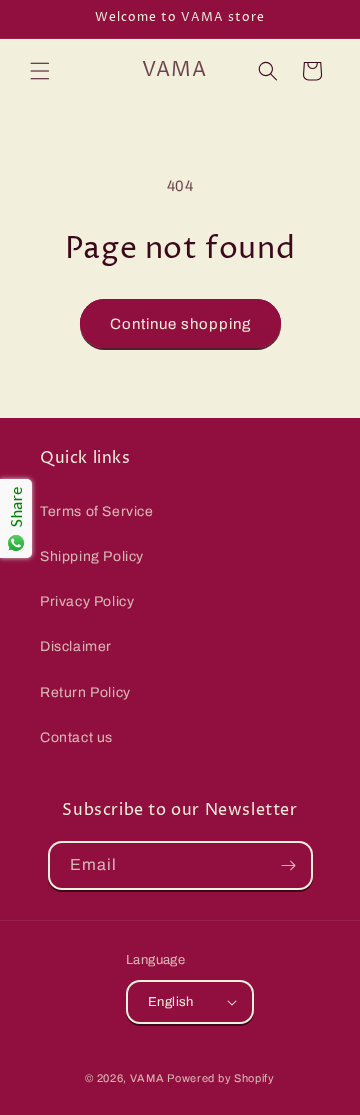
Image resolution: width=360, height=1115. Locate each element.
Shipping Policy (92, 556)
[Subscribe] (289, 865)
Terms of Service (97, 511)
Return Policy (85, 692)
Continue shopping (180, 324)
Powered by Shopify (221, 1078)
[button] (40, 71)
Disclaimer (76, 646)
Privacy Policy (87, 601)
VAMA (147, 1078)
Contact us (76, 737)
